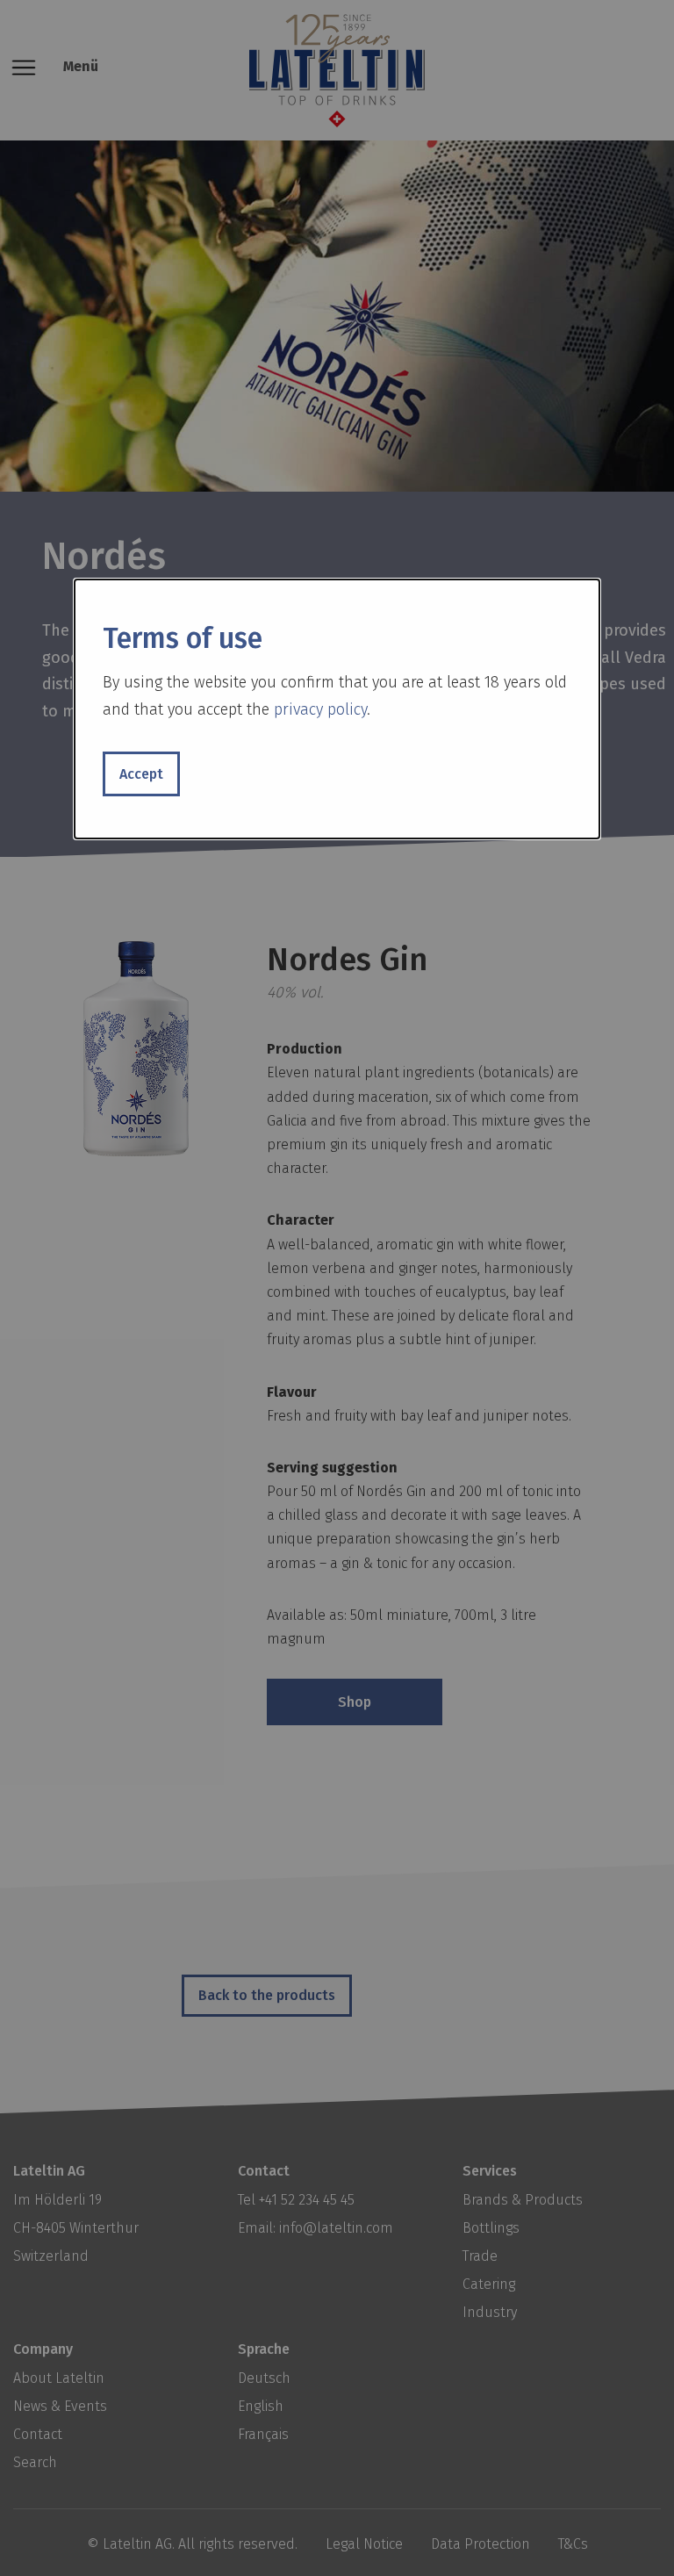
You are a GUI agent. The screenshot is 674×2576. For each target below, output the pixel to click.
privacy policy (320, 709)
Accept (141, 774)
